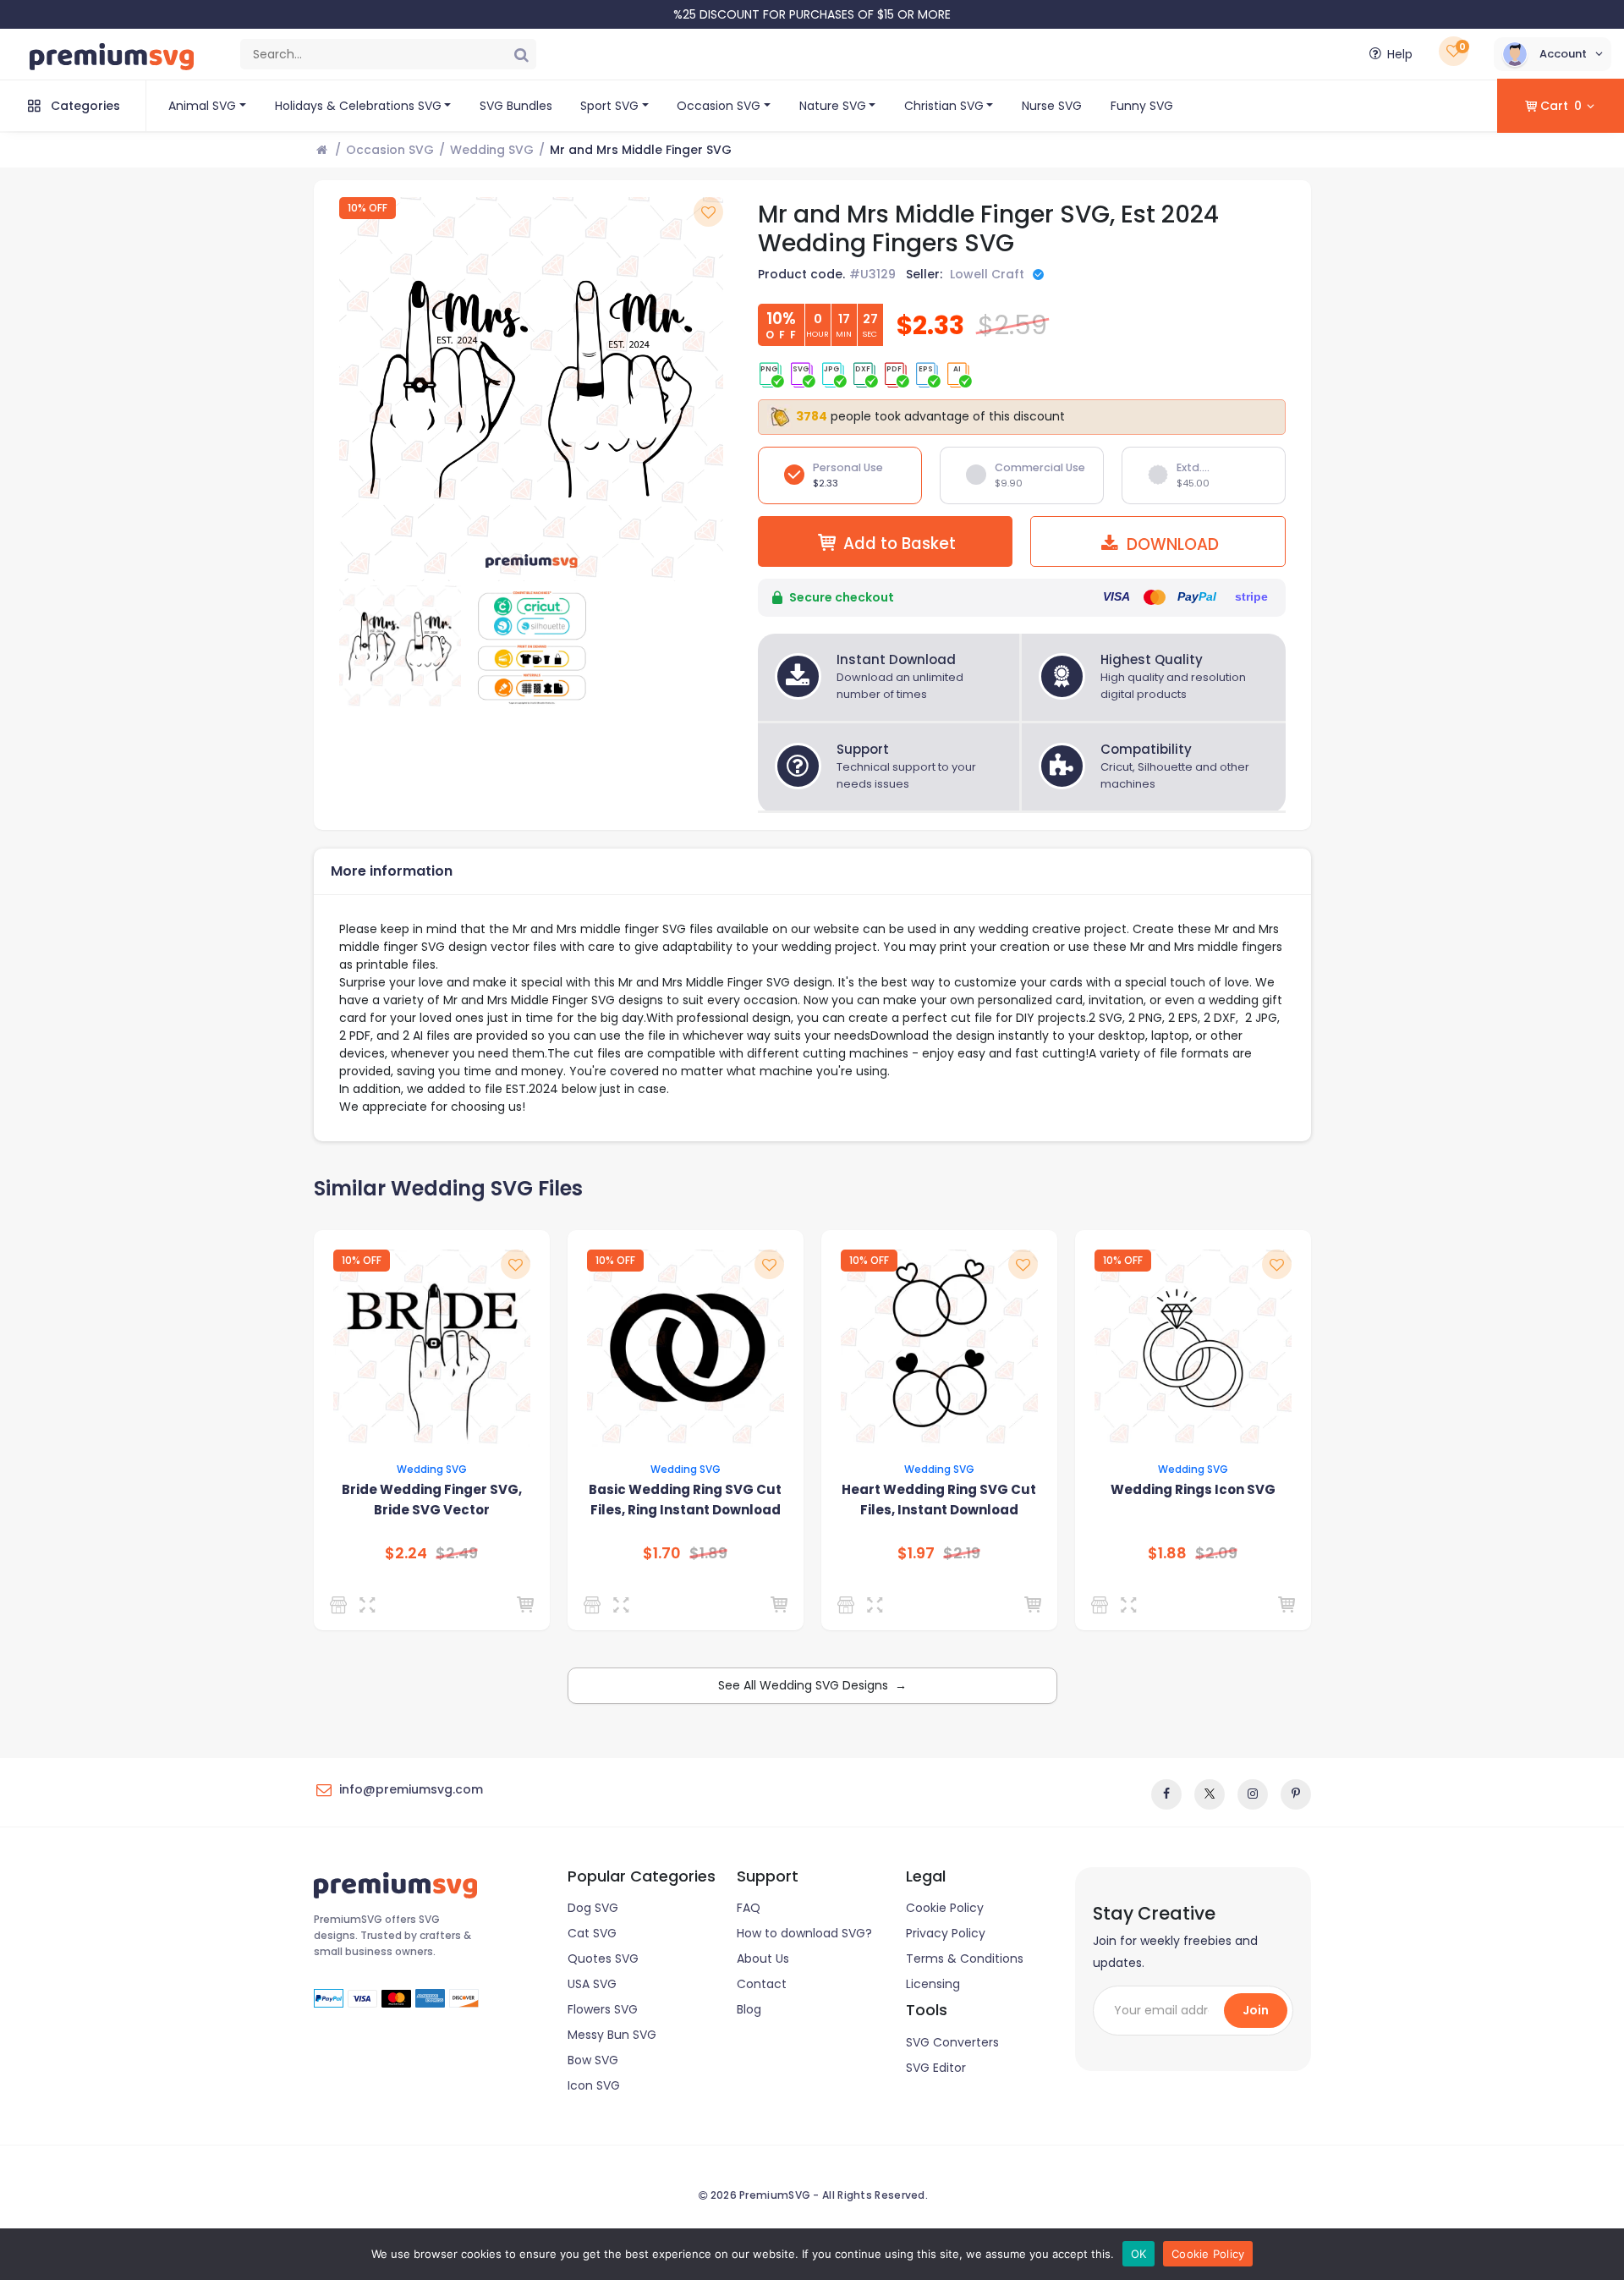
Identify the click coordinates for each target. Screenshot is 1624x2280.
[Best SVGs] (1103, 1605)
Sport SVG (609, 106)
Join (1256, 2010)
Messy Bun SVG (612, 2035)
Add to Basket (900, 544)
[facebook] (1166, 1794)
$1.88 (1167, 1553)
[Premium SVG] (341, 1605)
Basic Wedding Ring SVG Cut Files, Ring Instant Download (685, 1500)
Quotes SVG (603, 1959)
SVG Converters (952, 2042)
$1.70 (662, 1553)
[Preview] (371, 1605)
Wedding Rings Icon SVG (1193, 1489)
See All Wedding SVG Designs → (812, 1685)
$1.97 (916, 1553)
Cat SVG (592, 1933)
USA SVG (592, 1984)
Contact (762, 1984)
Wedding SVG (492, 150)
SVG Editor (936, 2068)
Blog (749, 2009)
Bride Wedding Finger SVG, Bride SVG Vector (432, 1500)
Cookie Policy (945, 1908)
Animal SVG (202, 106)
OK (1139, 2254)
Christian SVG (944, 106)
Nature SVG (833, 106)
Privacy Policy (946, 1933)
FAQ (749, 1908)
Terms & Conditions (965, 1959)
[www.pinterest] (1296, 1794)
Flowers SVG (603, 2009)
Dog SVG (593, 1908)
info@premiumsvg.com (411, 1789)
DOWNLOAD (1171, 544)
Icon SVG (594, 2085)
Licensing (933, 1984)
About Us (763, 1959)
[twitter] (1210, 1794)
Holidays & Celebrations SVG (358, 106)
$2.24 (406, 1553)
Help (1400, 54)
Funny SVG (1142, 106)
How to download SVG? (804, 1933)
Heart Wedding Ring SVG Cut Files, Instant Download (939, 1500)
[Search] (521, 54)
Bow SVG (593, 2060)
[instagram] (1253, 1794)
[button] (1553, 54)
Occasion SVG (719, 106)
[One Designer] (595, 1605)
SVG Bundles (516, 106)
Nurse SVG (1052, 106)
